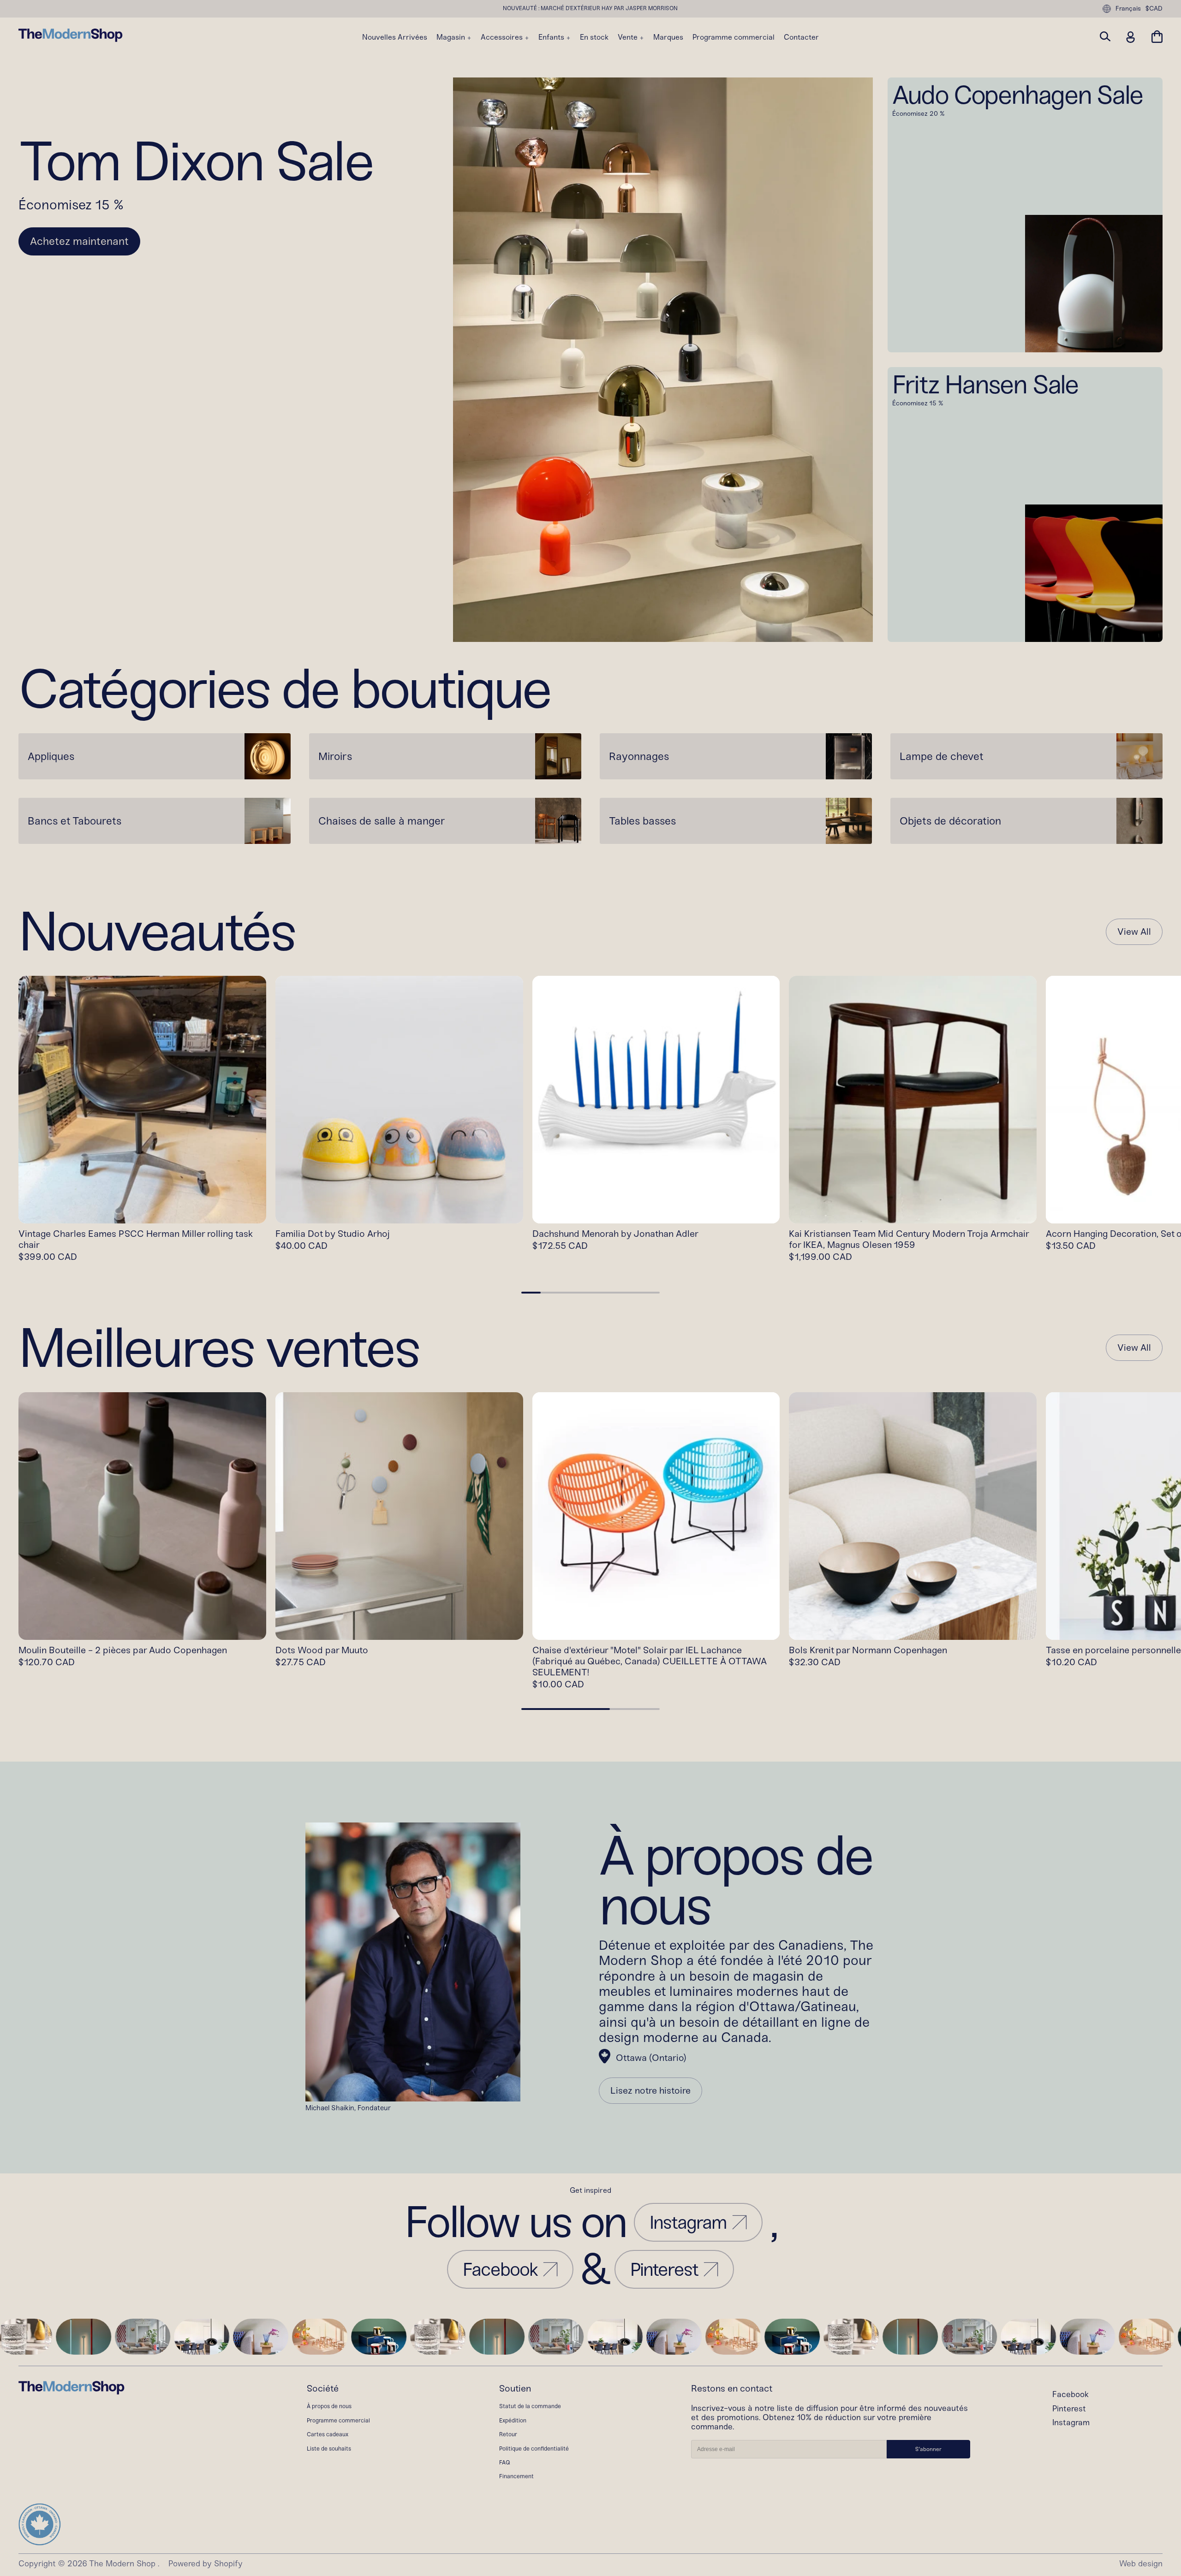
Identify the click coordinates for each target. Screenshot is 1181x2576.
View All (1134, 932)
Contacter (801, 37)
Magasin (452, 37)
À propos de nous (329, 2406)
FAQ (505, 2462)
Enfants (552, 37)
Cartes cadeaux (328, 2434)
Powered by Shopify (206, 2564)
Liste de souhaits (329, 2448)
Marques (668, 37)
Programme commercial (734, 37)
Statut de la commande (530, 2406)
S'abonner (928, 2449)
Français (1128, 9)
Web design (1141, 2564)
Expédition (513, 2420)
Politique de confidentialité (534, 2448)
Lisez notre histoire (650, 2090)
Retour (508, 2434)
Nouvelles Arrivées (395, 37)
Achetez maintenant (79, 241)
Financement (516, 2476)
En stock (594, 37)
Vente (629, 37)
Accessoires (503, 37)
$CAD (1154, 9)
